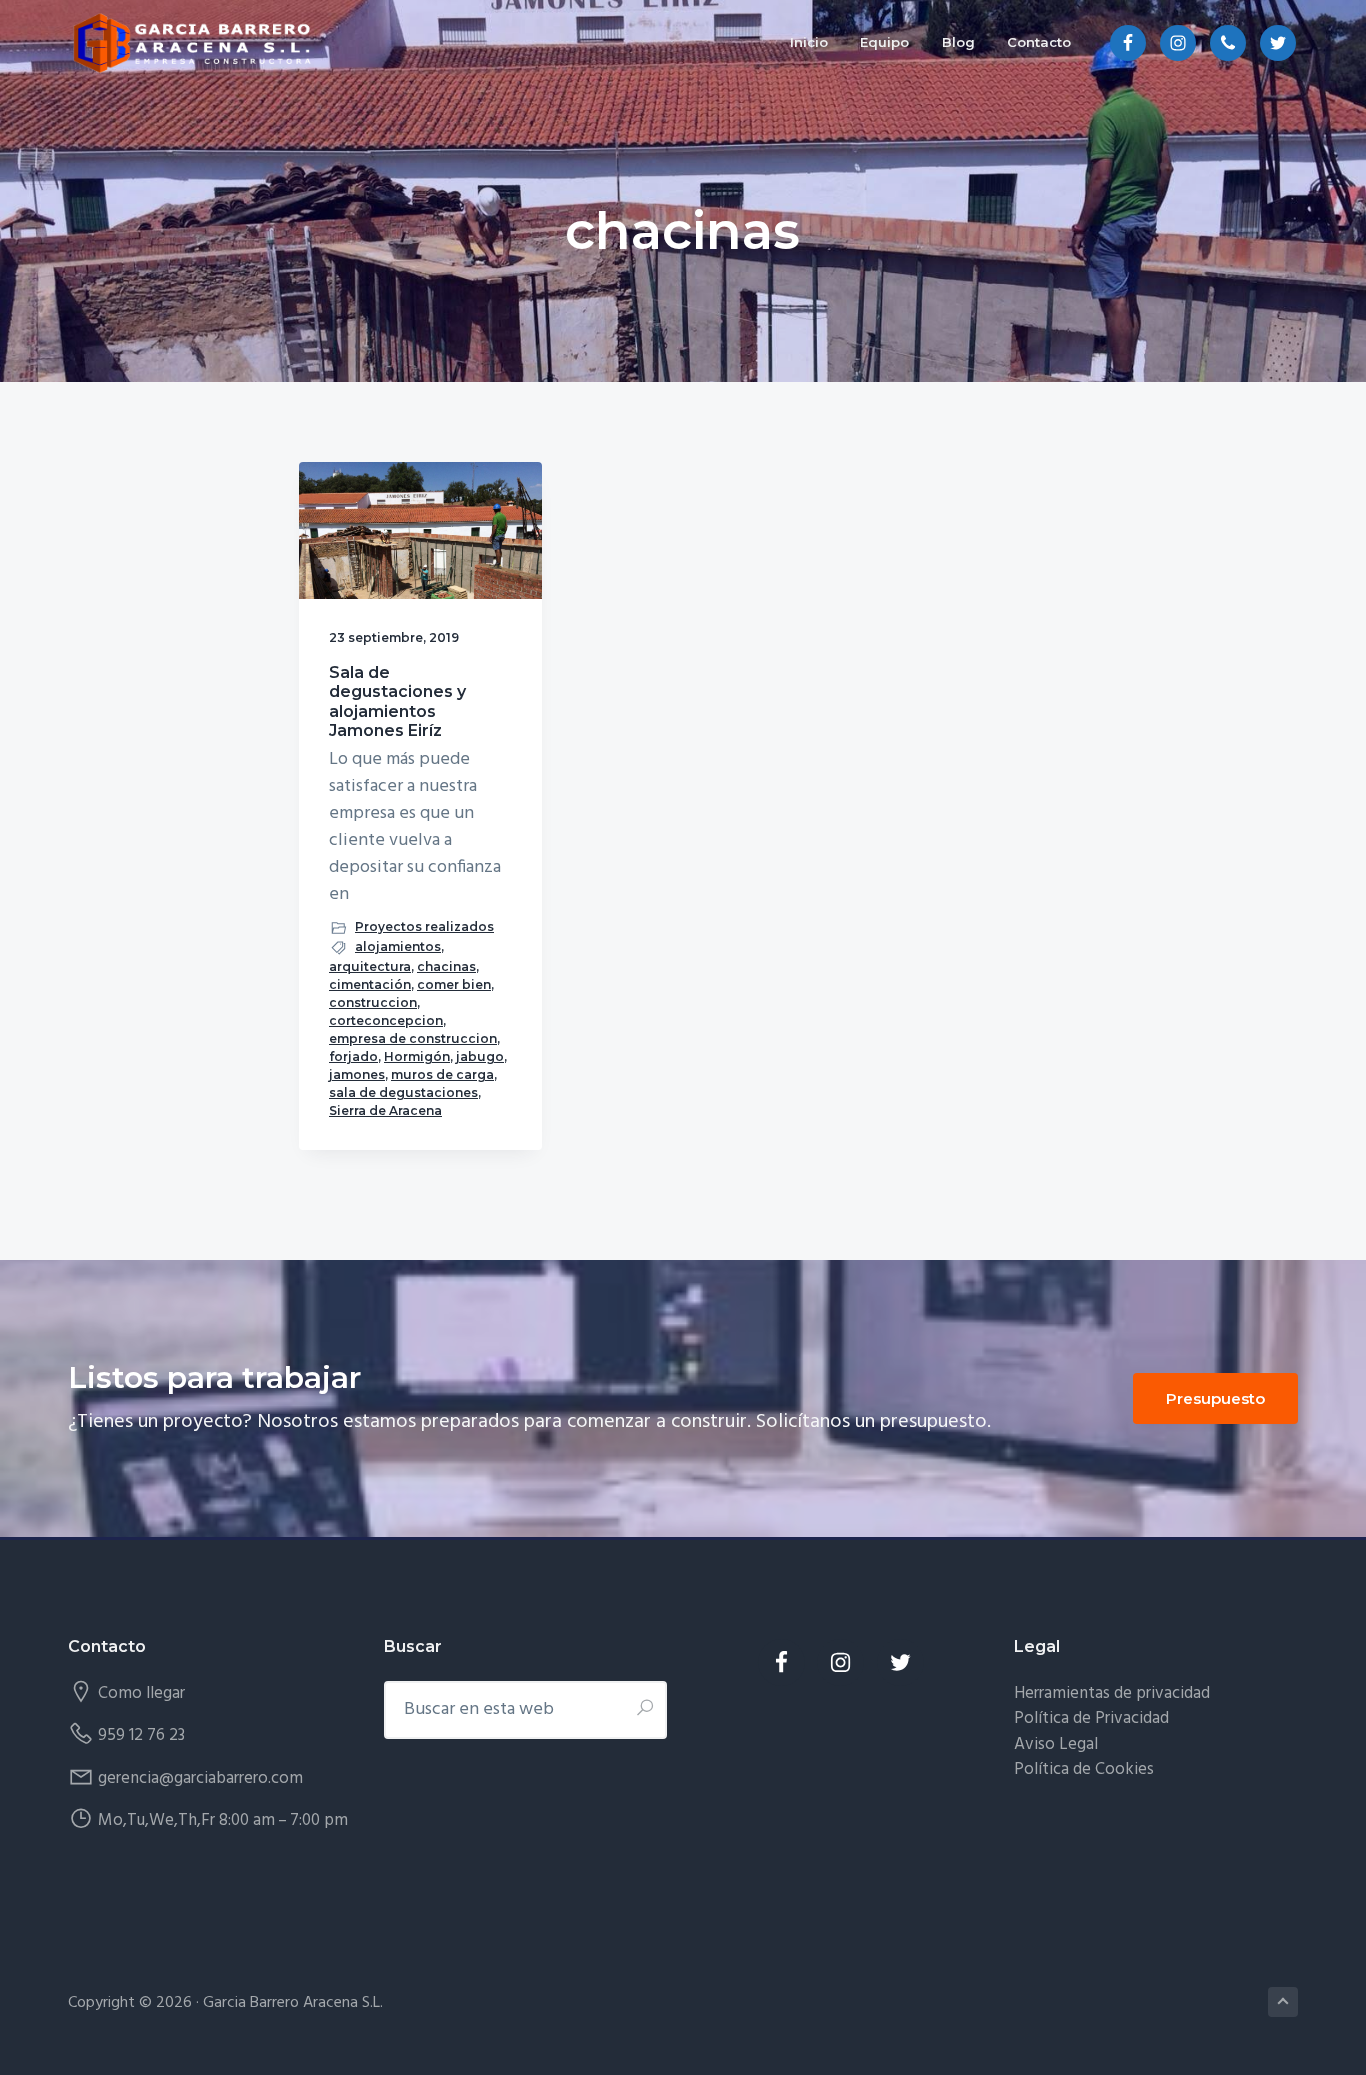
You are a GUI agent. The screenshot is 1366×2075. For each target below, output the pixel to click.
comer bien (454, 984)
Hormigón (417, 1056)
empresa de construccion (413, 1038)
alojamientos (398, 946)
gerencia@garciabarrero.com (200, 1778)
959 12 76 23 (141, 1735)
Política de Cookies (1084, 1769)
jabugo (480, 1056)
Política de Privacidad (1091, 1718)
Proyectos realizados (424, 926)
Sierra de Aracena (385, 1110)
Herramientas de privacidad (1112, 1693)
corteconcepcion (386, 1020)
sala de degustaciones (403, 1092)
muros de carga (442, 1074)
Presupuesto (1215, 1398)
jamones (357, 1074)
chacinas (446, 966)
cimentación (370, 984)
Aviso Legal (1056, 1744)
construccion (373, 1002)
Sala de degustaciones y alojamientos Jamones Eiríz (397, 701)
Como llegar (141, 1693)
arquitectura (370, 966)
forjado (353, 1056)
